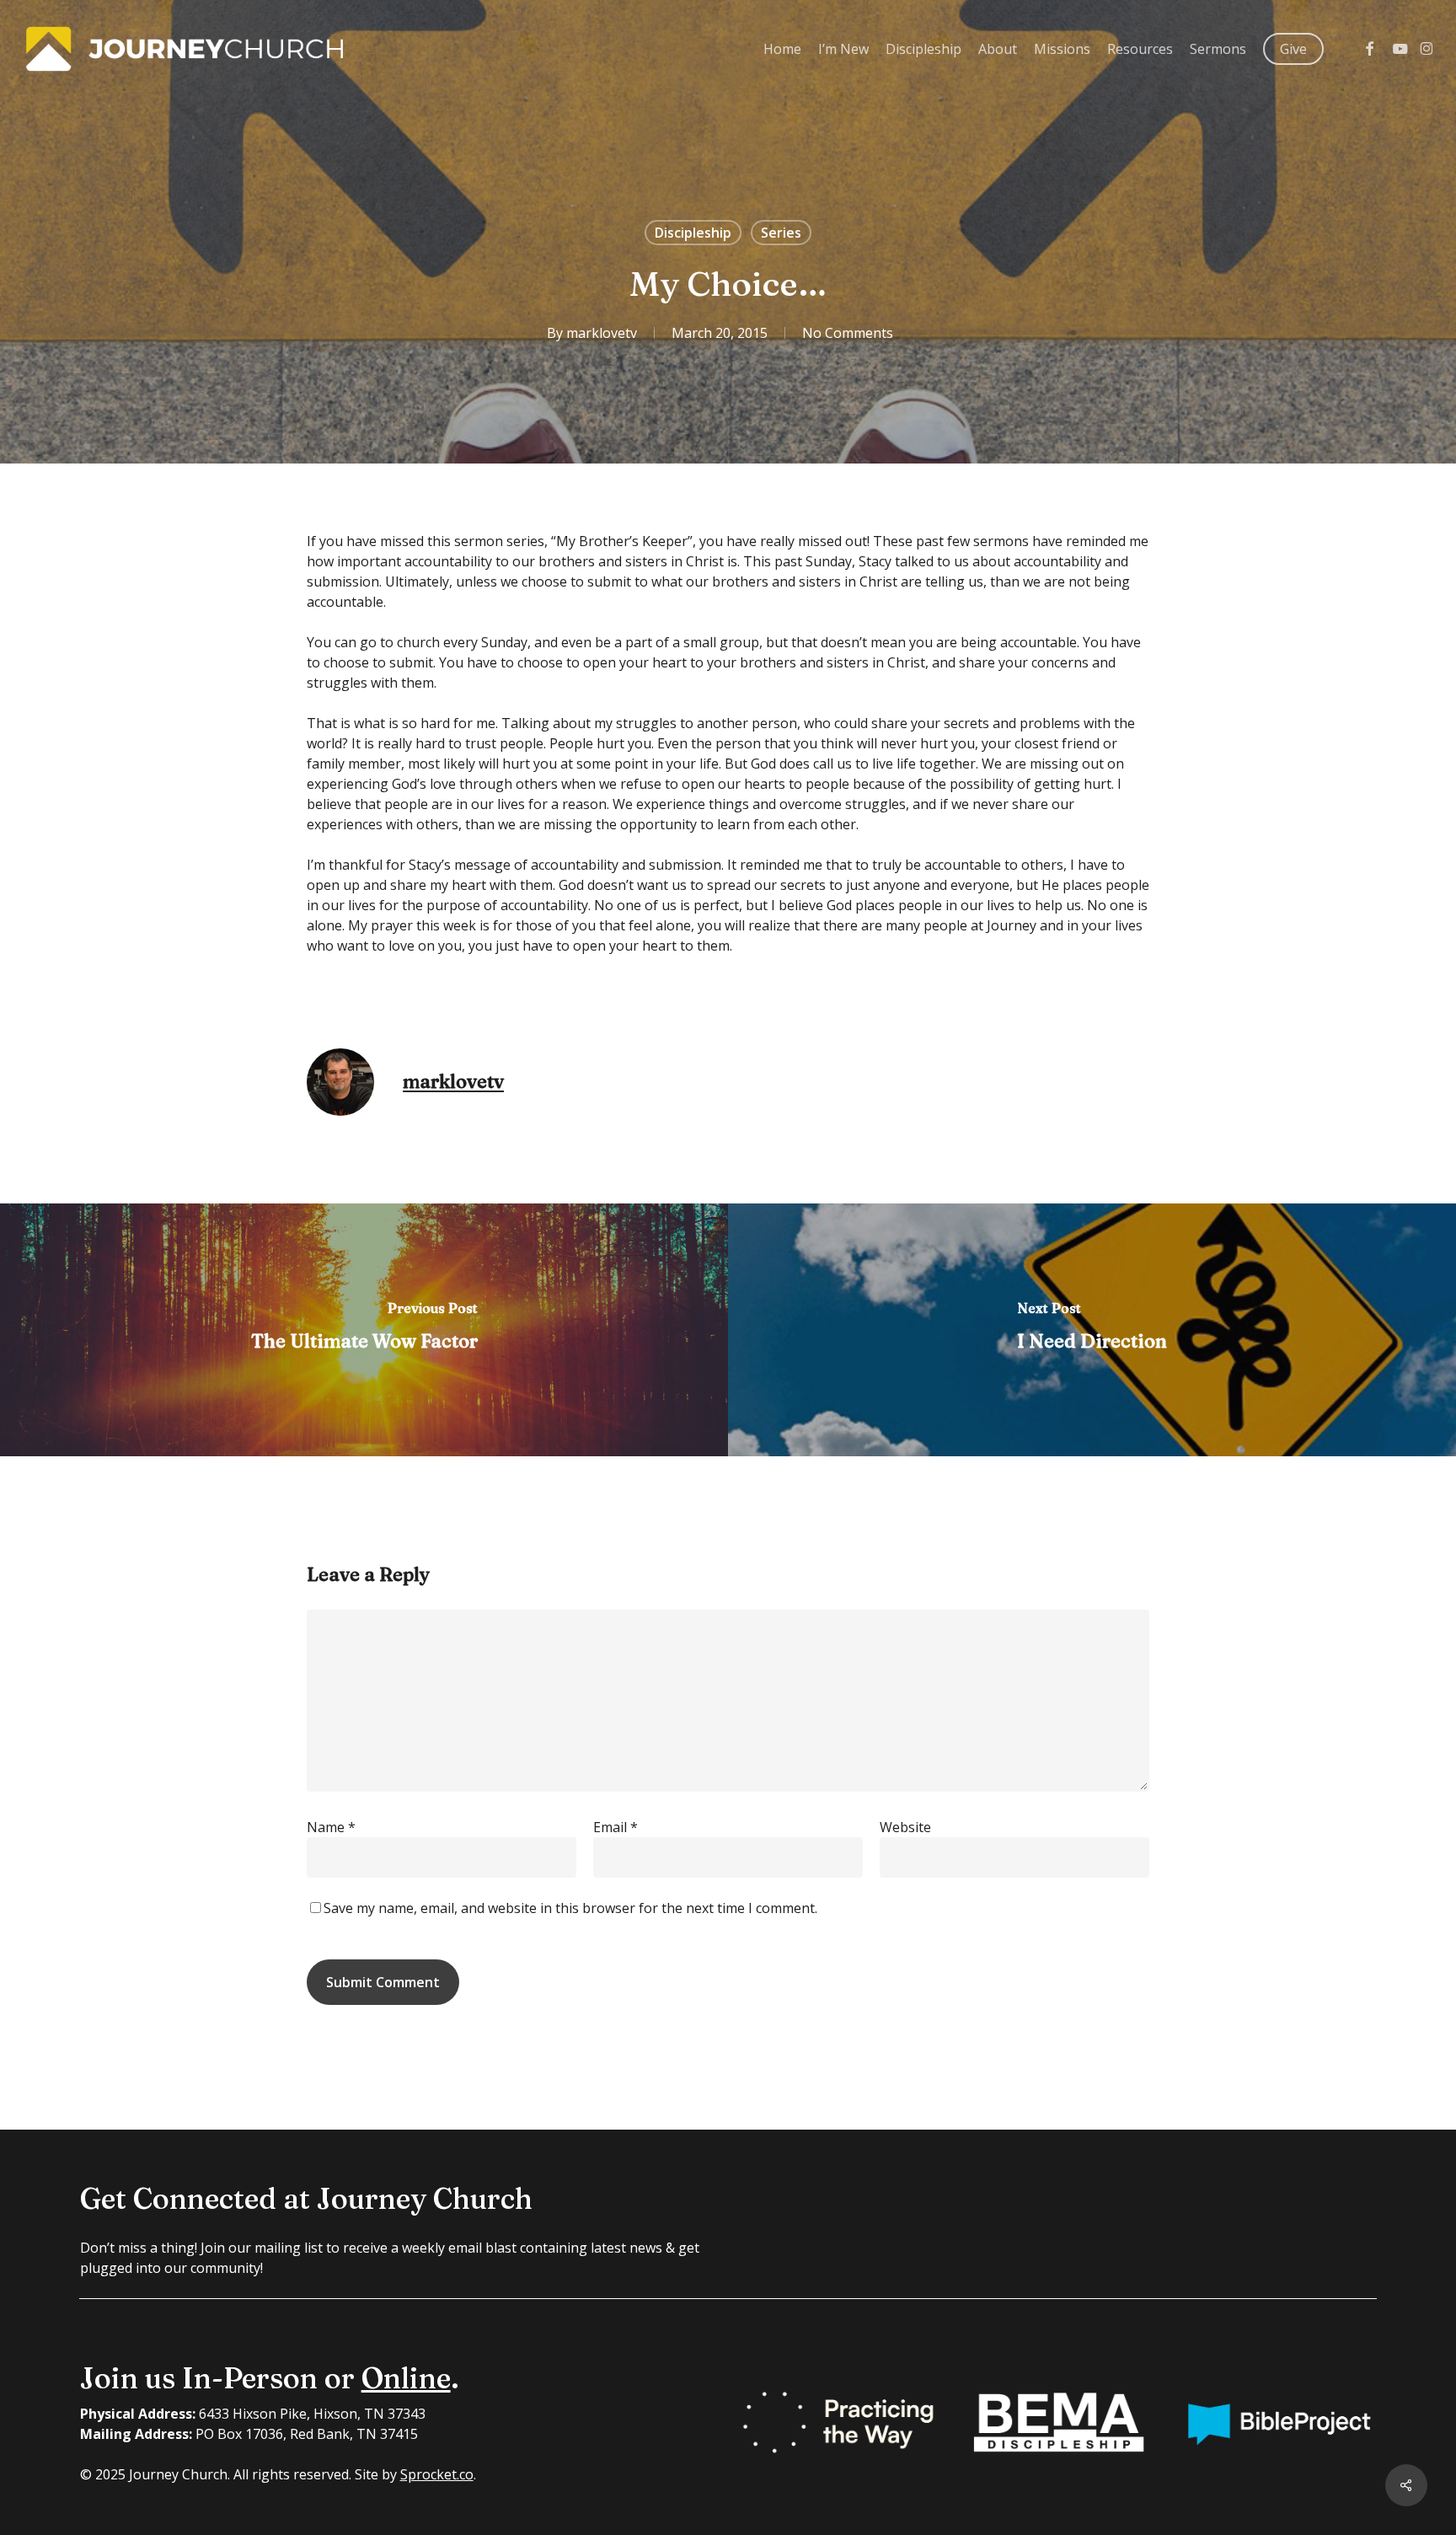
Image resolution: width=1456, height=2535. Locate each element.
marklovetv (602, 333)
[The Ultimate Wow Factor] (364, 1330)
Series (781, 233)
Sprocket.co (437, 2474)
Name (331, 1827)
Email (616, 1827)
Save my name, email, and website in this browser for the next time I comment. (570, 1908)
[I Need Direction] (1092, 1330)
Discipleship (693, 233)
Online (406, 2378)
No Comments (848, 333)
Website (905, 1827)
